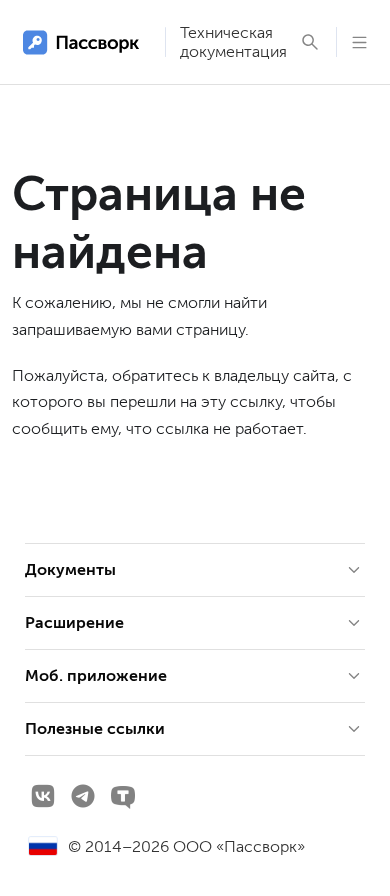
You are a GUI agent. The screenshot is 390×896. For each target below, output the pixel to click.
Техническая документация (233, 42)
